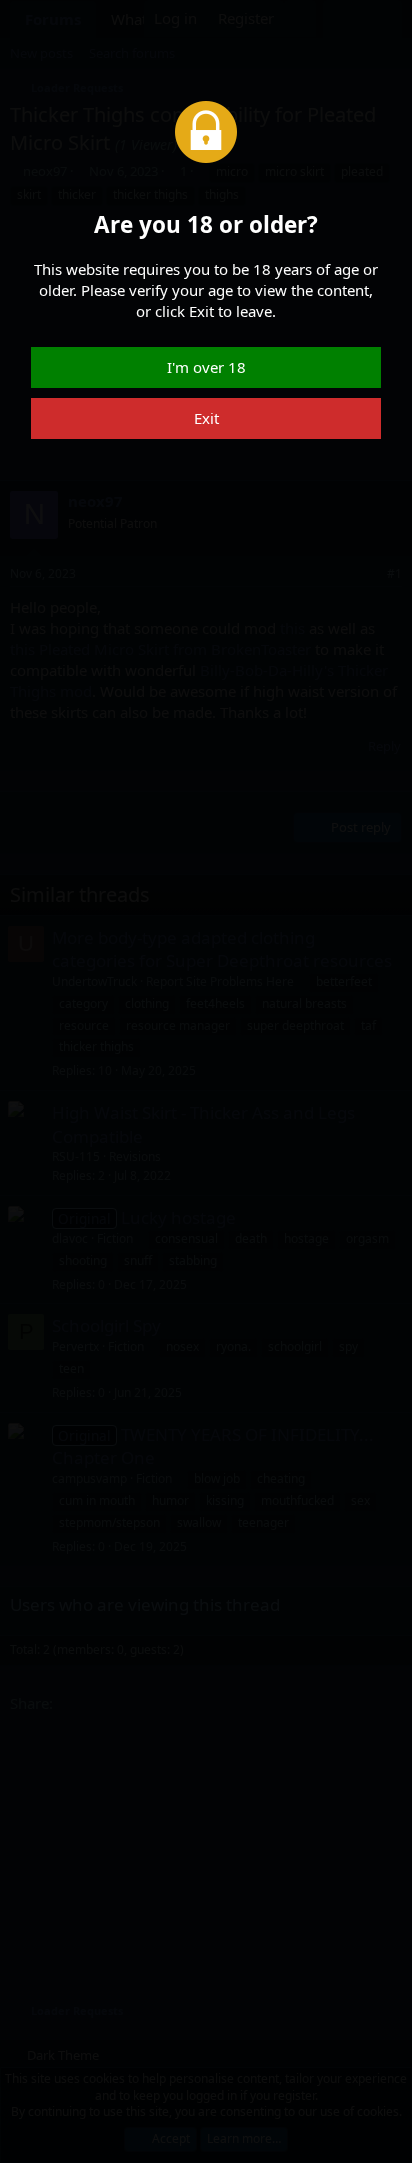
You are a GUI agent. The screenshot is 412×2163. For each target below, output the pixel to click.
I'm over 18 (206, 367)
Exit (206, 418)
